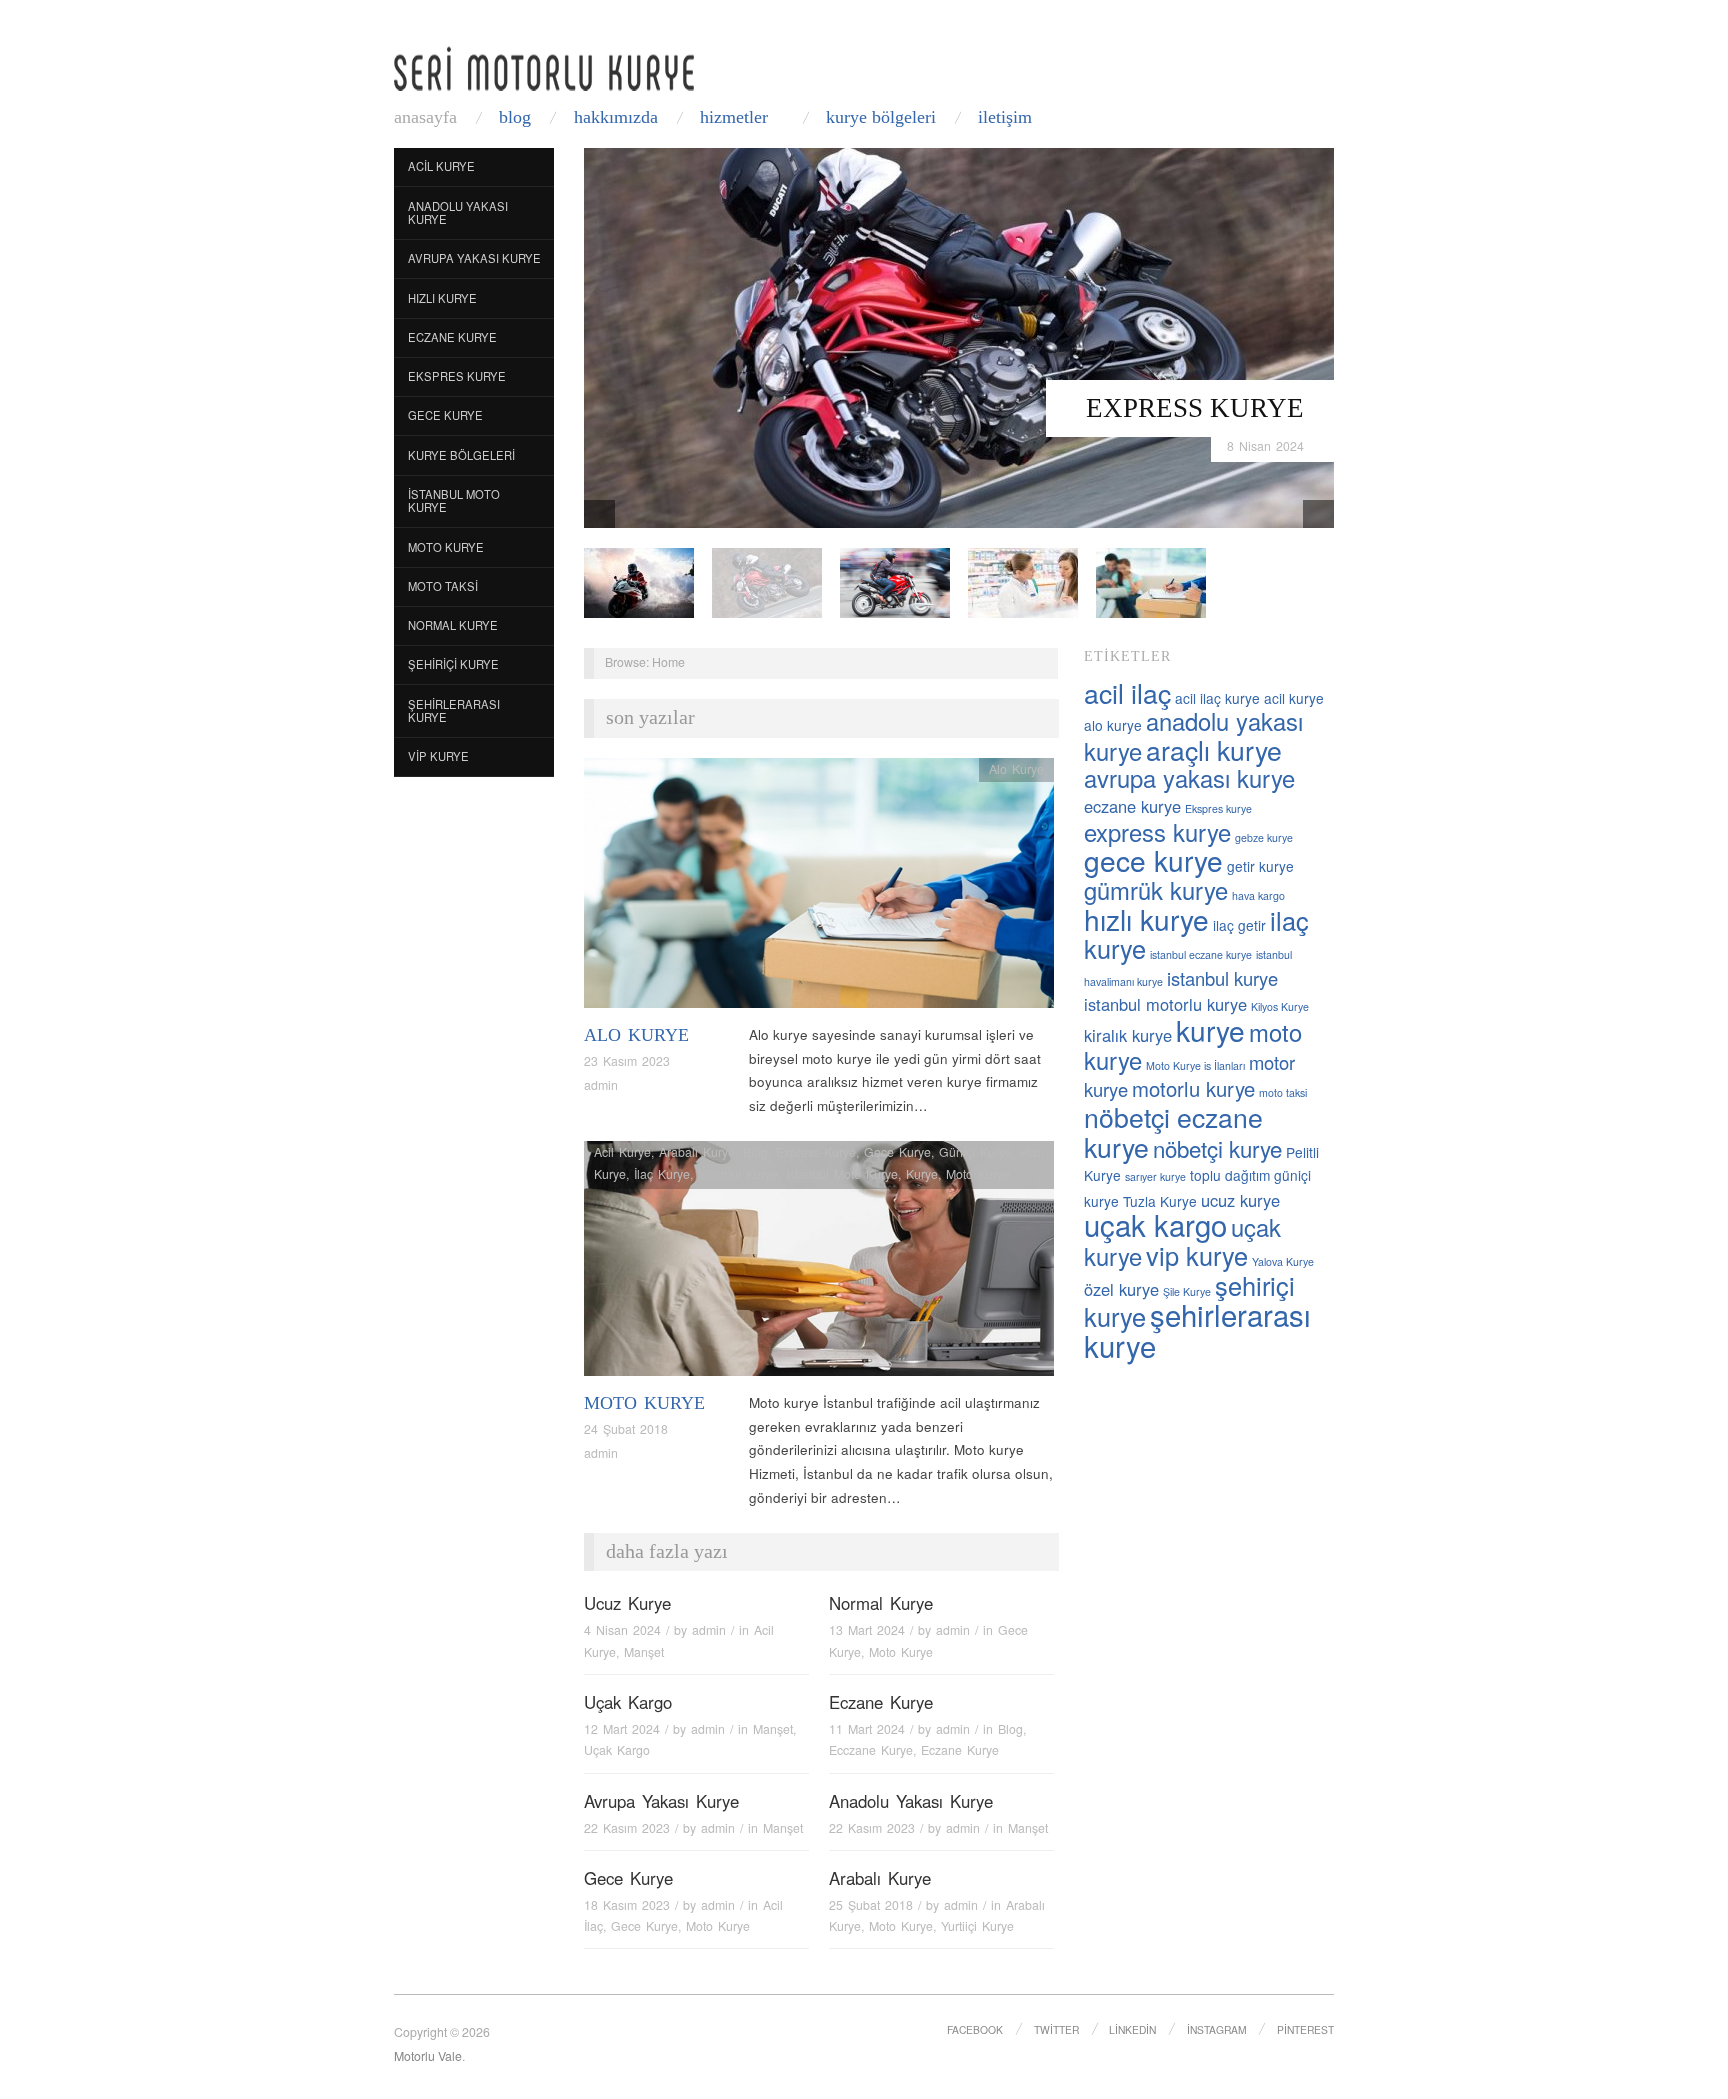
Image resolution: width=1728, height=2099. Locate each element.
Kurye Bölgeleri (881, 117)
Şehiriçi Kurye (453, 664)
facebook (975, 2029)
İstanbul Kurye (738, 1174)
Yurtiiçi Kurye (977, 1926)
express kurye (1157, 832)
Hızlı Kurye (442, 298)
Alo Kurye (636, 1035)
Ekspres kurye (1218, 808)
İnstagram (1217, 2029)
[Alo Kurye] (819, 888)
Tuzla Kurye (1160, 1201)
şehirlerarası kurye (1197, 1329)
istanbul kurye (1222, 978)
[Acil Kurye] (1151, 581)
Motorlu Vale (428, 2056)
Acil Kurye (441, 166)
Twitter (1056, 2029)
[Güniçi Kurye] (639, 581)
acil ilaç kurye (1217, 698)
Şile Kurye (1187, 1291)
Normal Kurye (453, 625)
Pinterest (1305, 2029)
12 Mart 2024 (622, 1729)
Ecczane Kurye (871, 1750)
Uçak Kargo (628, 1702)
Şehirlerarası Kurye (454, 711)
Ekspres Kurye (457, 376)
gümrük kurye (1156, 890)
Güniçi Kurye (975, 1152)
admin (601, 1085)
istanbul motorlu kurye (1165, 1004)
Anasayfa (425, 117)
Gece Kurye (445, 415)
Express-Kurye (816, 1152)
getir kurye (1260, 866)
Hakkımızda (616, 117)
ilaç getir (1239, 925)
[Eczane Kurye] (1023, 581)
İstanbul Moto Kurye (454, 501)
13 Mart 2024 (867, 1630)
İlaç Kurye (662, 1174)
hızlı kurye (1146, 919)
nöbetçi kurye (1217, 1148)
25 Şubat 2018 (871, 1905)
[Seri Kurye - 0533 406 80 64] (544, 68)
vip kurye (1197, 1255)
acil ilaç (1127, 692)
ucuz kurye (1240, 1200)
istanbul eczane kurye (1201, 954)
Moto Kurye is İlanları (1195, 1065)
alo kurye (1113, 725)
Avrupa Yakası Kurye (474, 258)
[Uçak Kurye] (895, 581)
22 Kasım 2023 (627, 1828)
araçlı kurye (1214, 749)
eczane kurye (1132, 806)
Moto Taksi (443, 586)
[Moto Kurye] (819, 1264)
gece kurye (1153, 860)
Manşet (644, 1652)
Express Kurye (1195, 408)
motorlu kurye (1193, 1088)
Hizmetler (734, 117)
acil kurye (1294, 698)
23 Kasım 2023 (627, 1061)
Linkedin (1132, 2029)
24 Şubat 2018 (626, 1429)
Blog (515, 117)
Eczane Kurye (452, 337)
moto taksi (1283, 1092)
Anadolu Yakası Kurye (458, 213)
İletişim (1005, 117)
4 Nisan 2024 (622, 1630)
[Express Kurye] (959, 336)
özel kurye (1121, 1289)
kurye (1210, 1030)
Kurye (922, 1174)
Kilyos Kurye (1280, 1006)
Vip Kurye (438, 756)
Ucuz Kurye (627, 1603)
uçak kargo (1155, 1224)
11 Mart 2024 (867, 1729)
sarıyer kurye (1155, 1176)
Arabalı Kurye (697, 1152)
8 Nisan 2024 (1265, 446)
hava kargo (1258, 895)
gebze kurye (1264, 837)
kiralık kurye (1128, 1035)
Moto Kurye (446, 547)
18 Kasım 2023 (627, 1905)
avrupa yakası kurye (1189, 778)
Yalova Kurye (1283, 1261)
